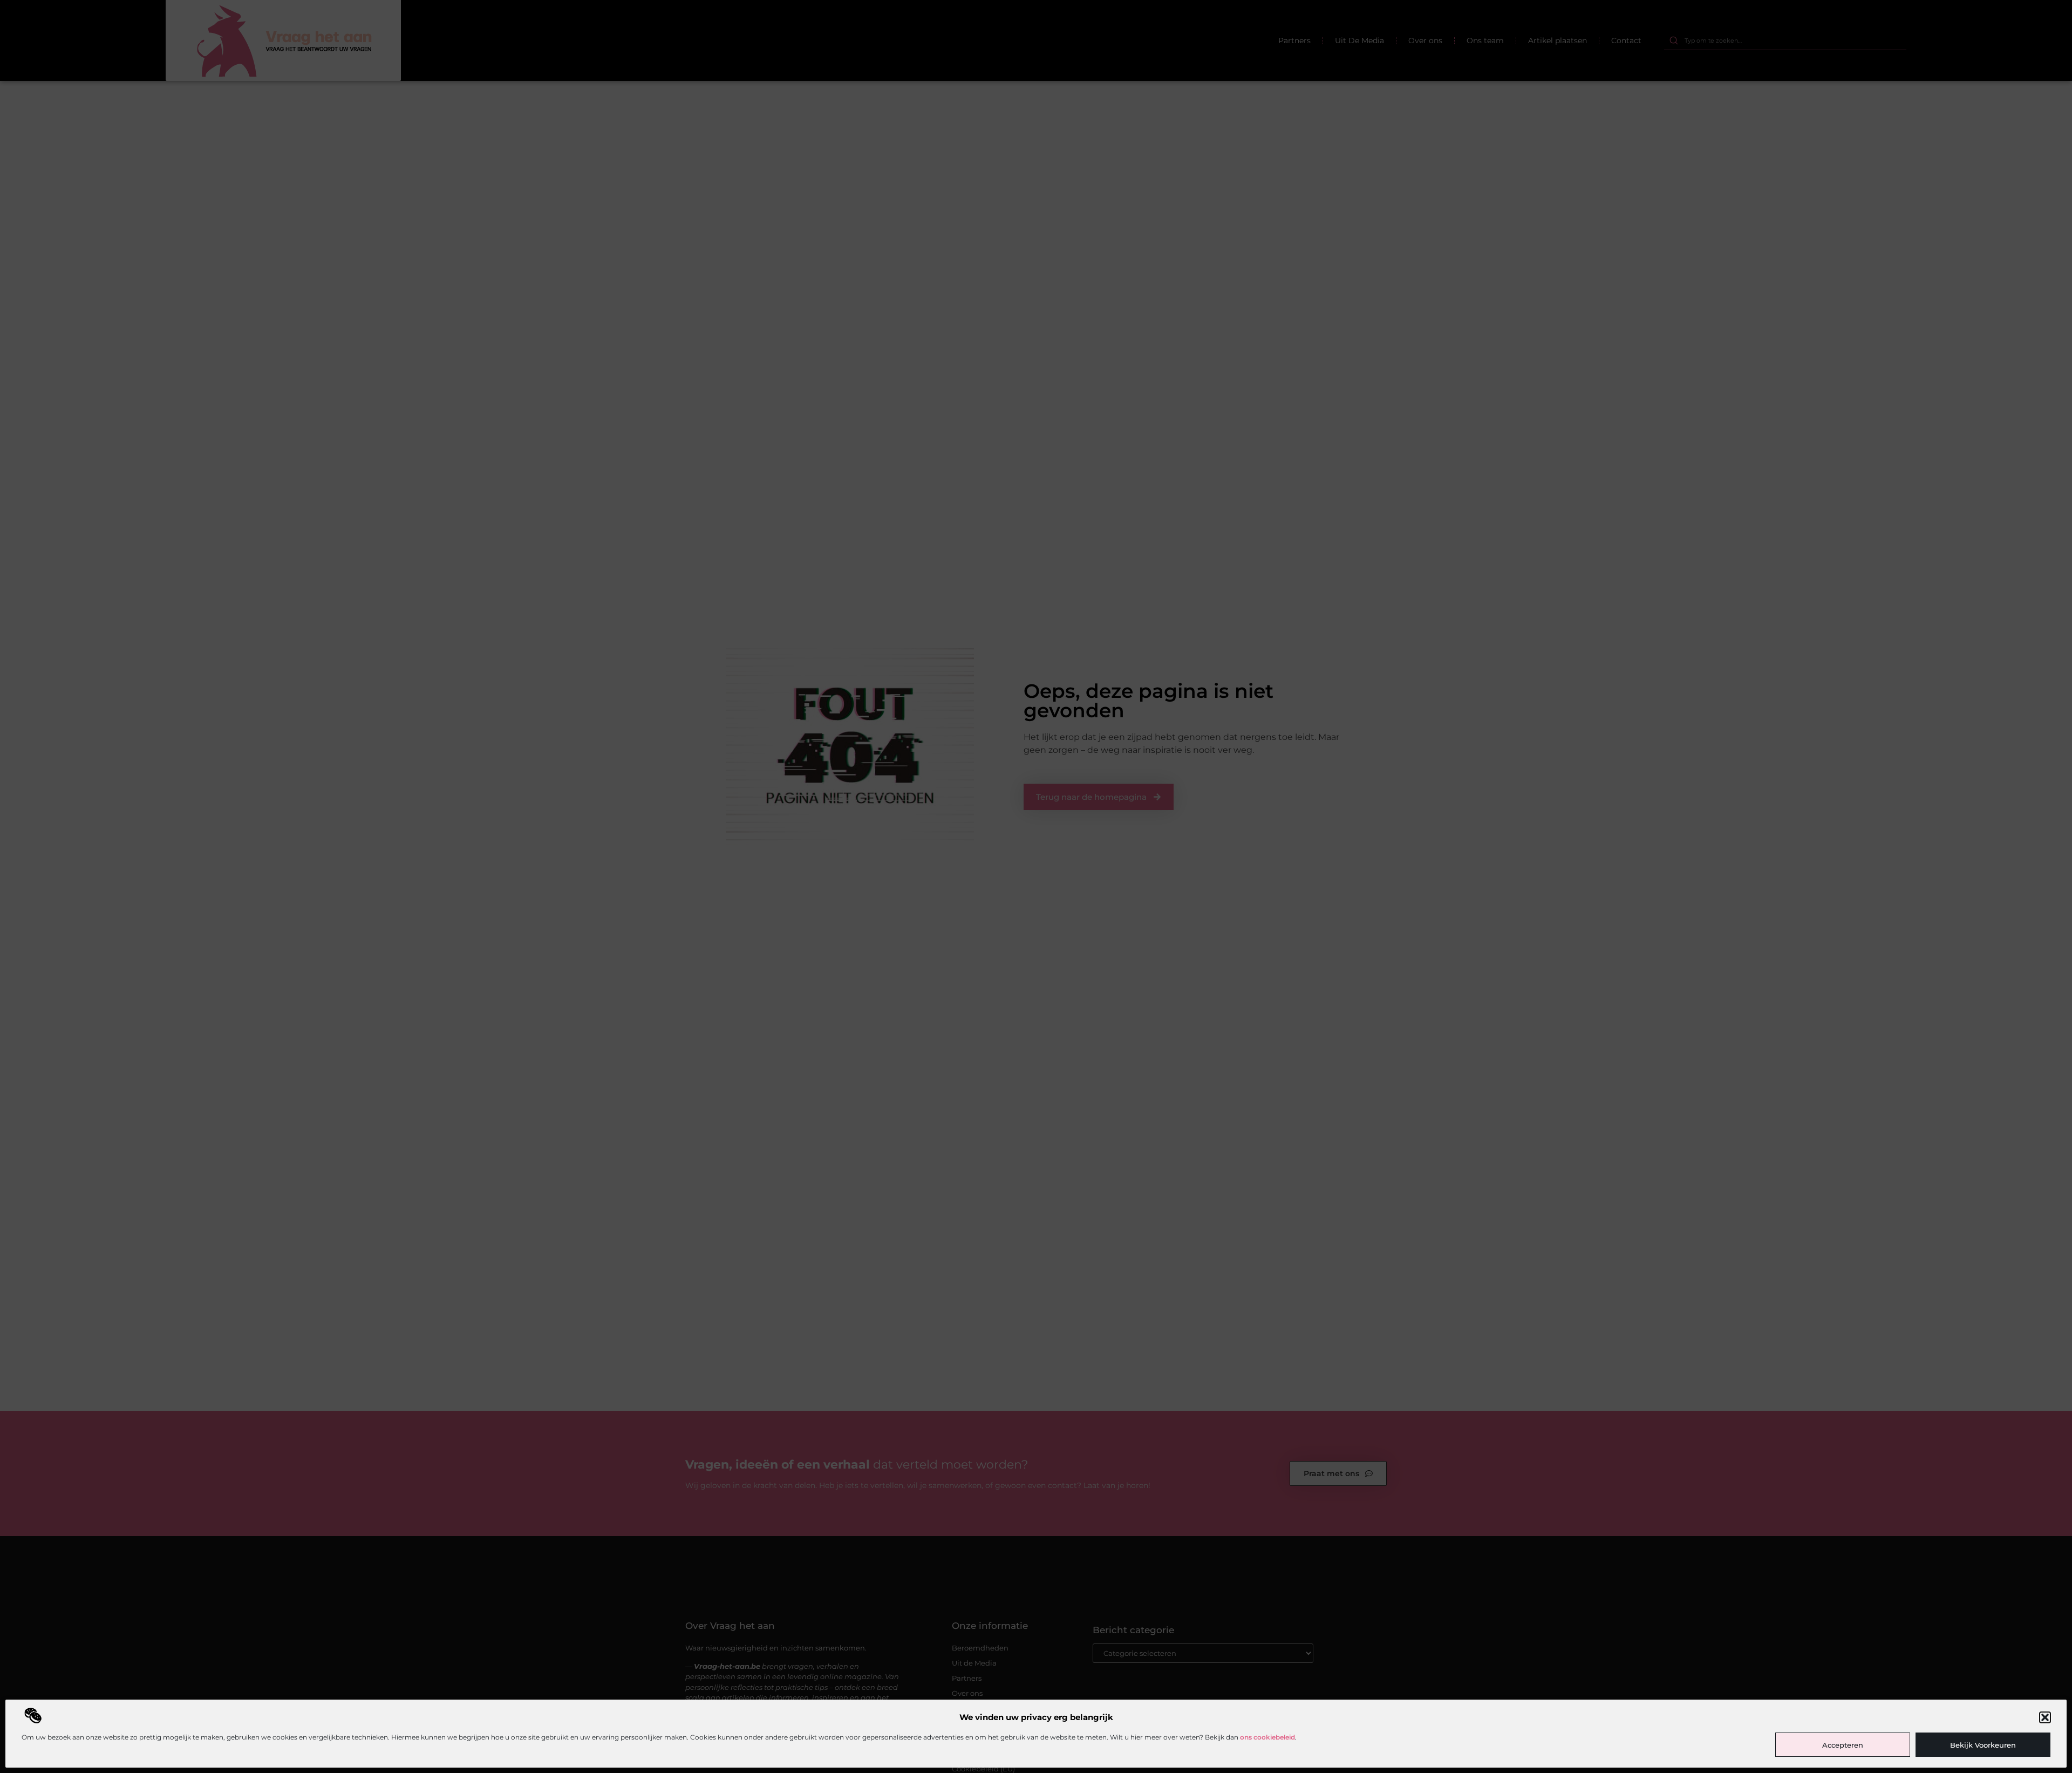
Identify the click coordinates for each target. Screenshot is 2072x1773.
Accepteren (1843, 1745)
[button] (2045, 1717)
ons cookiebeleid (1267, 1737)
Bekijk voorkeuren (1983, 1745)
